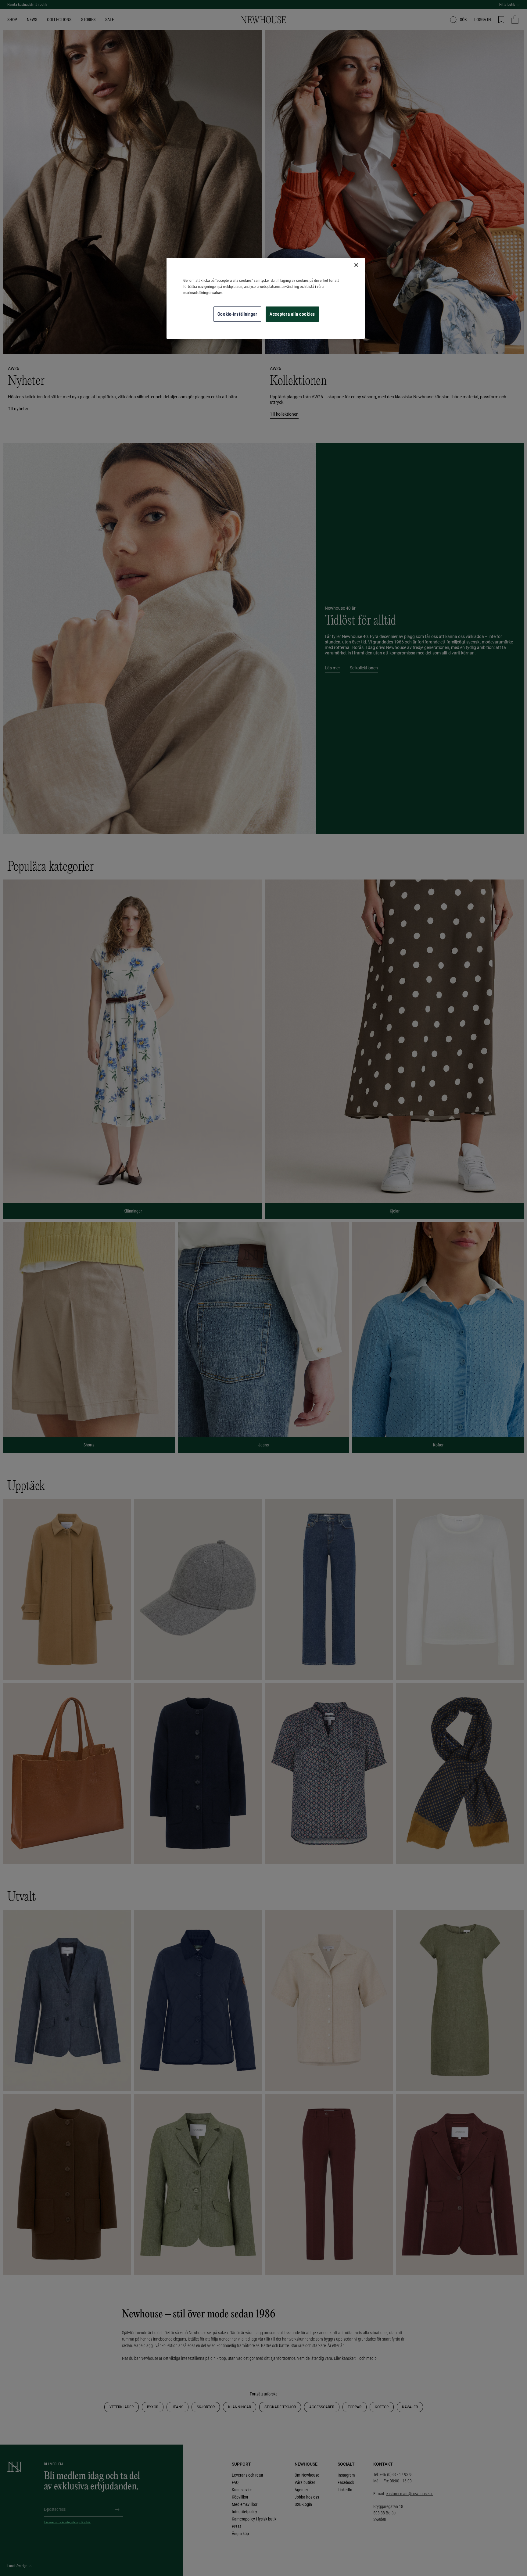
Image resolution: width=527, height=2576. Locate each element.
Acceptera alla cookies (292, 314)
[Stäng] (356, 265)
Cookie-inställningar (237, 314)
